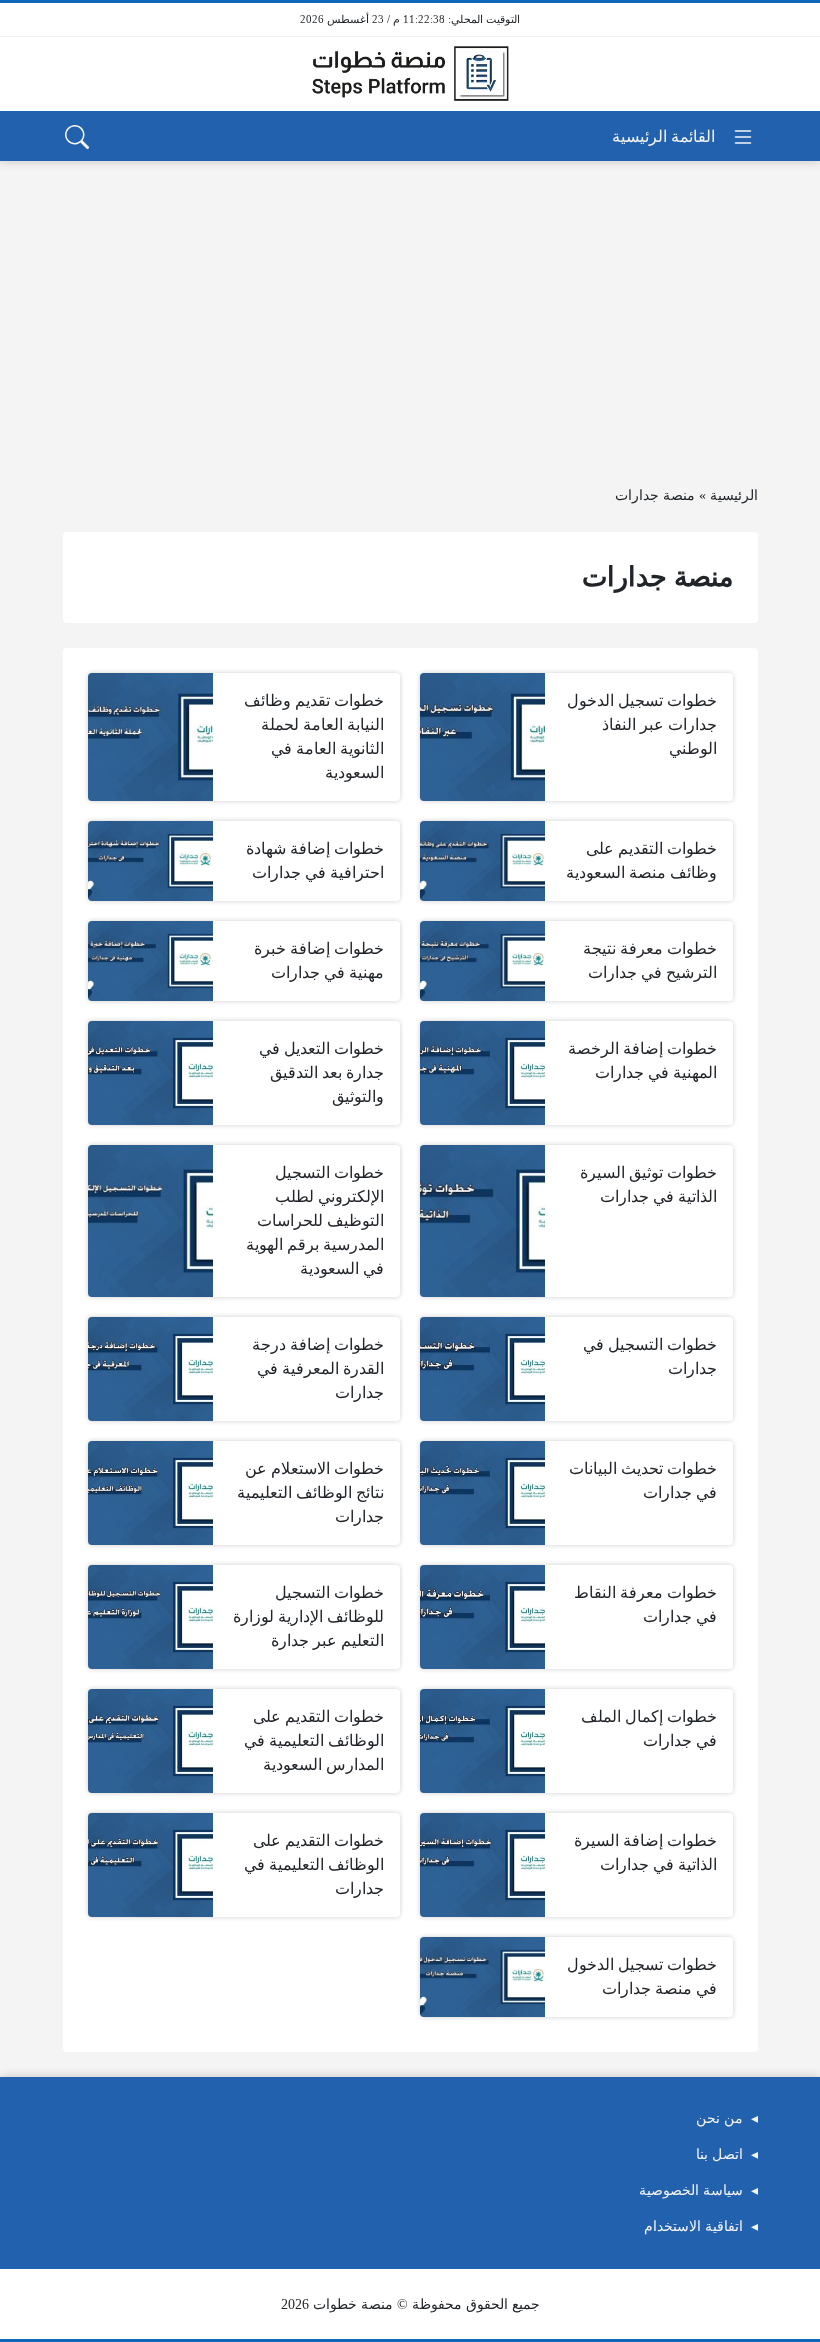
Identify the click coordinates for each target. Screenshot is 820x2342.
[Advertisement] (410, 311)
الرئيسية (734, 495)
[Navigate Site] (683, 137)
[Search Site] (77, 137)
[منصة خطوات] (410, 74)
